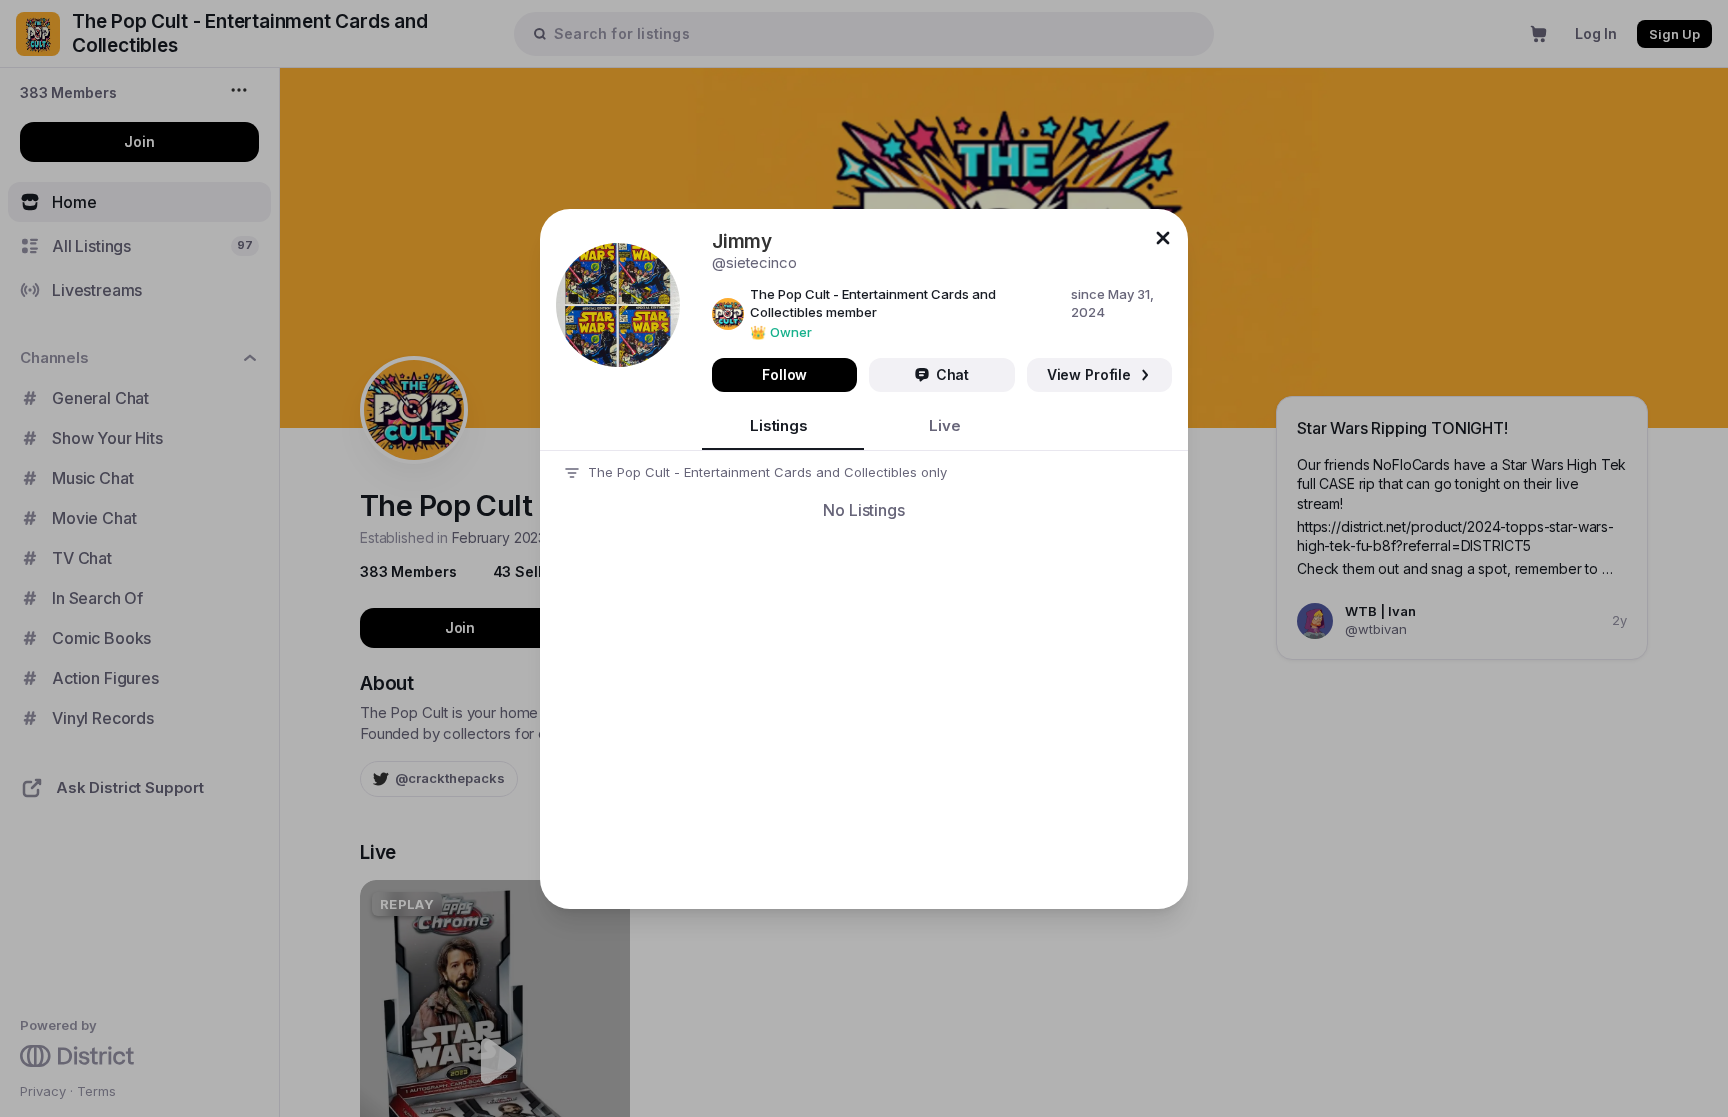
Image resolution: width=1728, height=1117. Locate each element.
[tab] (783, 426)
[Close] (1163, 238)
